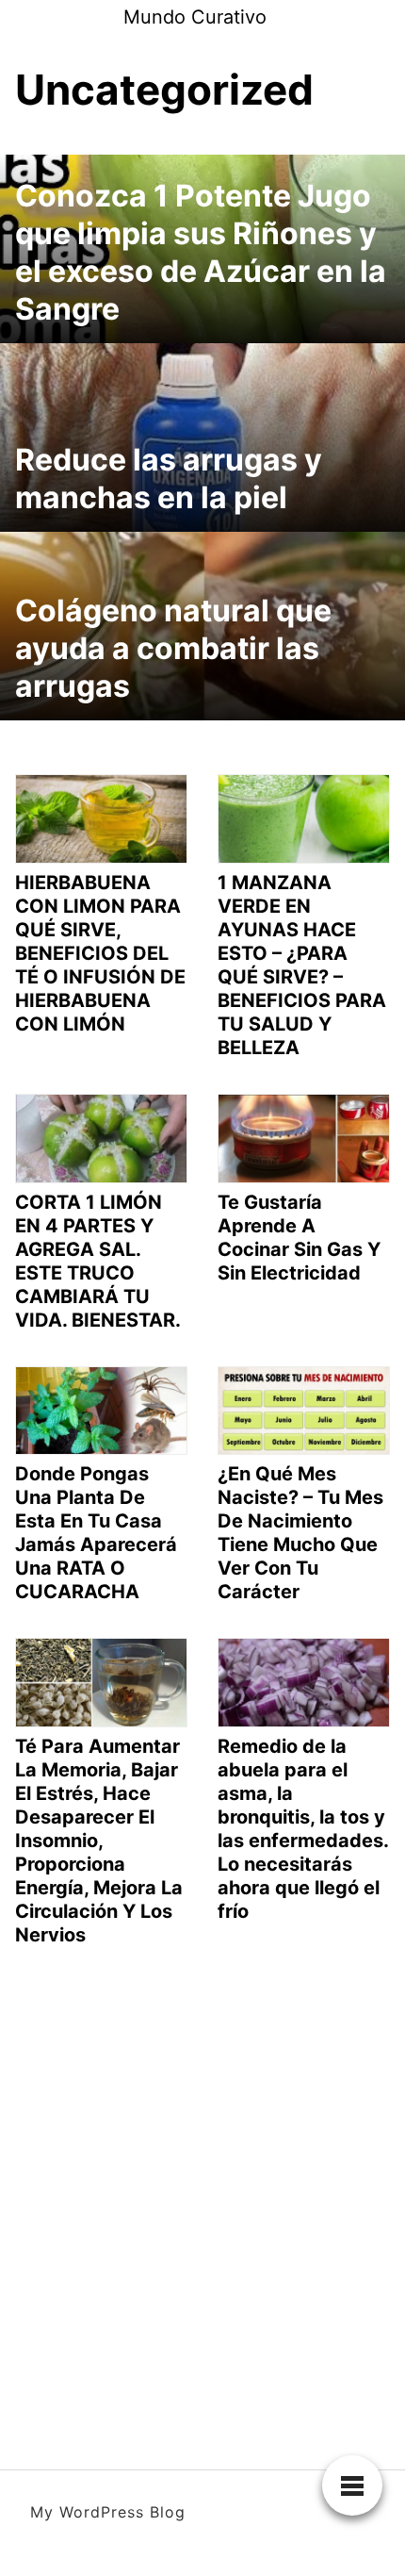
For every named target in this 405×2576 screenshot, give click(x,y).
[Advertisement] (202, 2192)
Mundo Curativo (195, 17)
